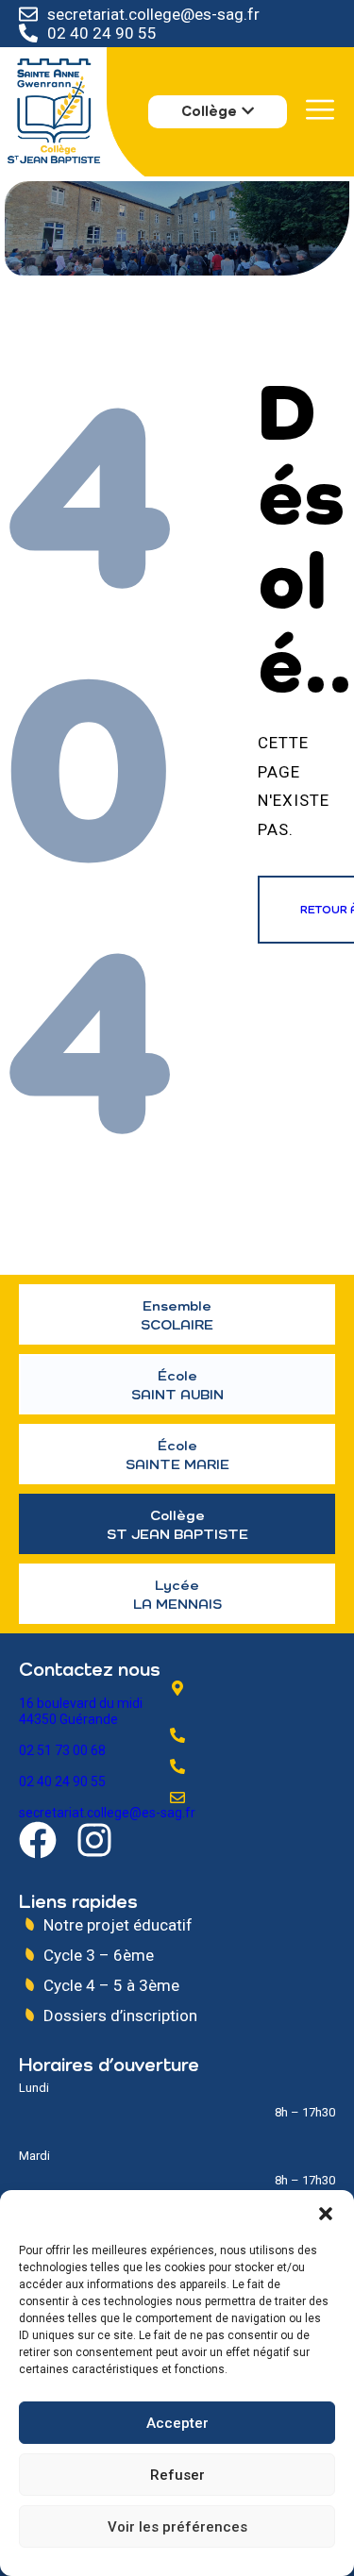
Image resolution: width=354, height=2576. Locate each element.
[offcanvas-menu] (320, 110)
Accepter (177, 2423)
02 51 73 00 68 (62, 1750)
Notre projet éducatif (118, 1925)
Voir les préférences (177, 2527)
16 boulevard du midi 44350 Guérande (81, 1711)
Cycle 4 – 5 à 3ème (111, 1985)
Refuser (177, 2475)
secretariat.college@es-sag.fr (153, 14)
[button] (326, 2214)
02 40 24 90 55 (102, 33)
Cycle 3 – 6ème (99, 1955)
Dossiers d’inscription (120, 2016)
